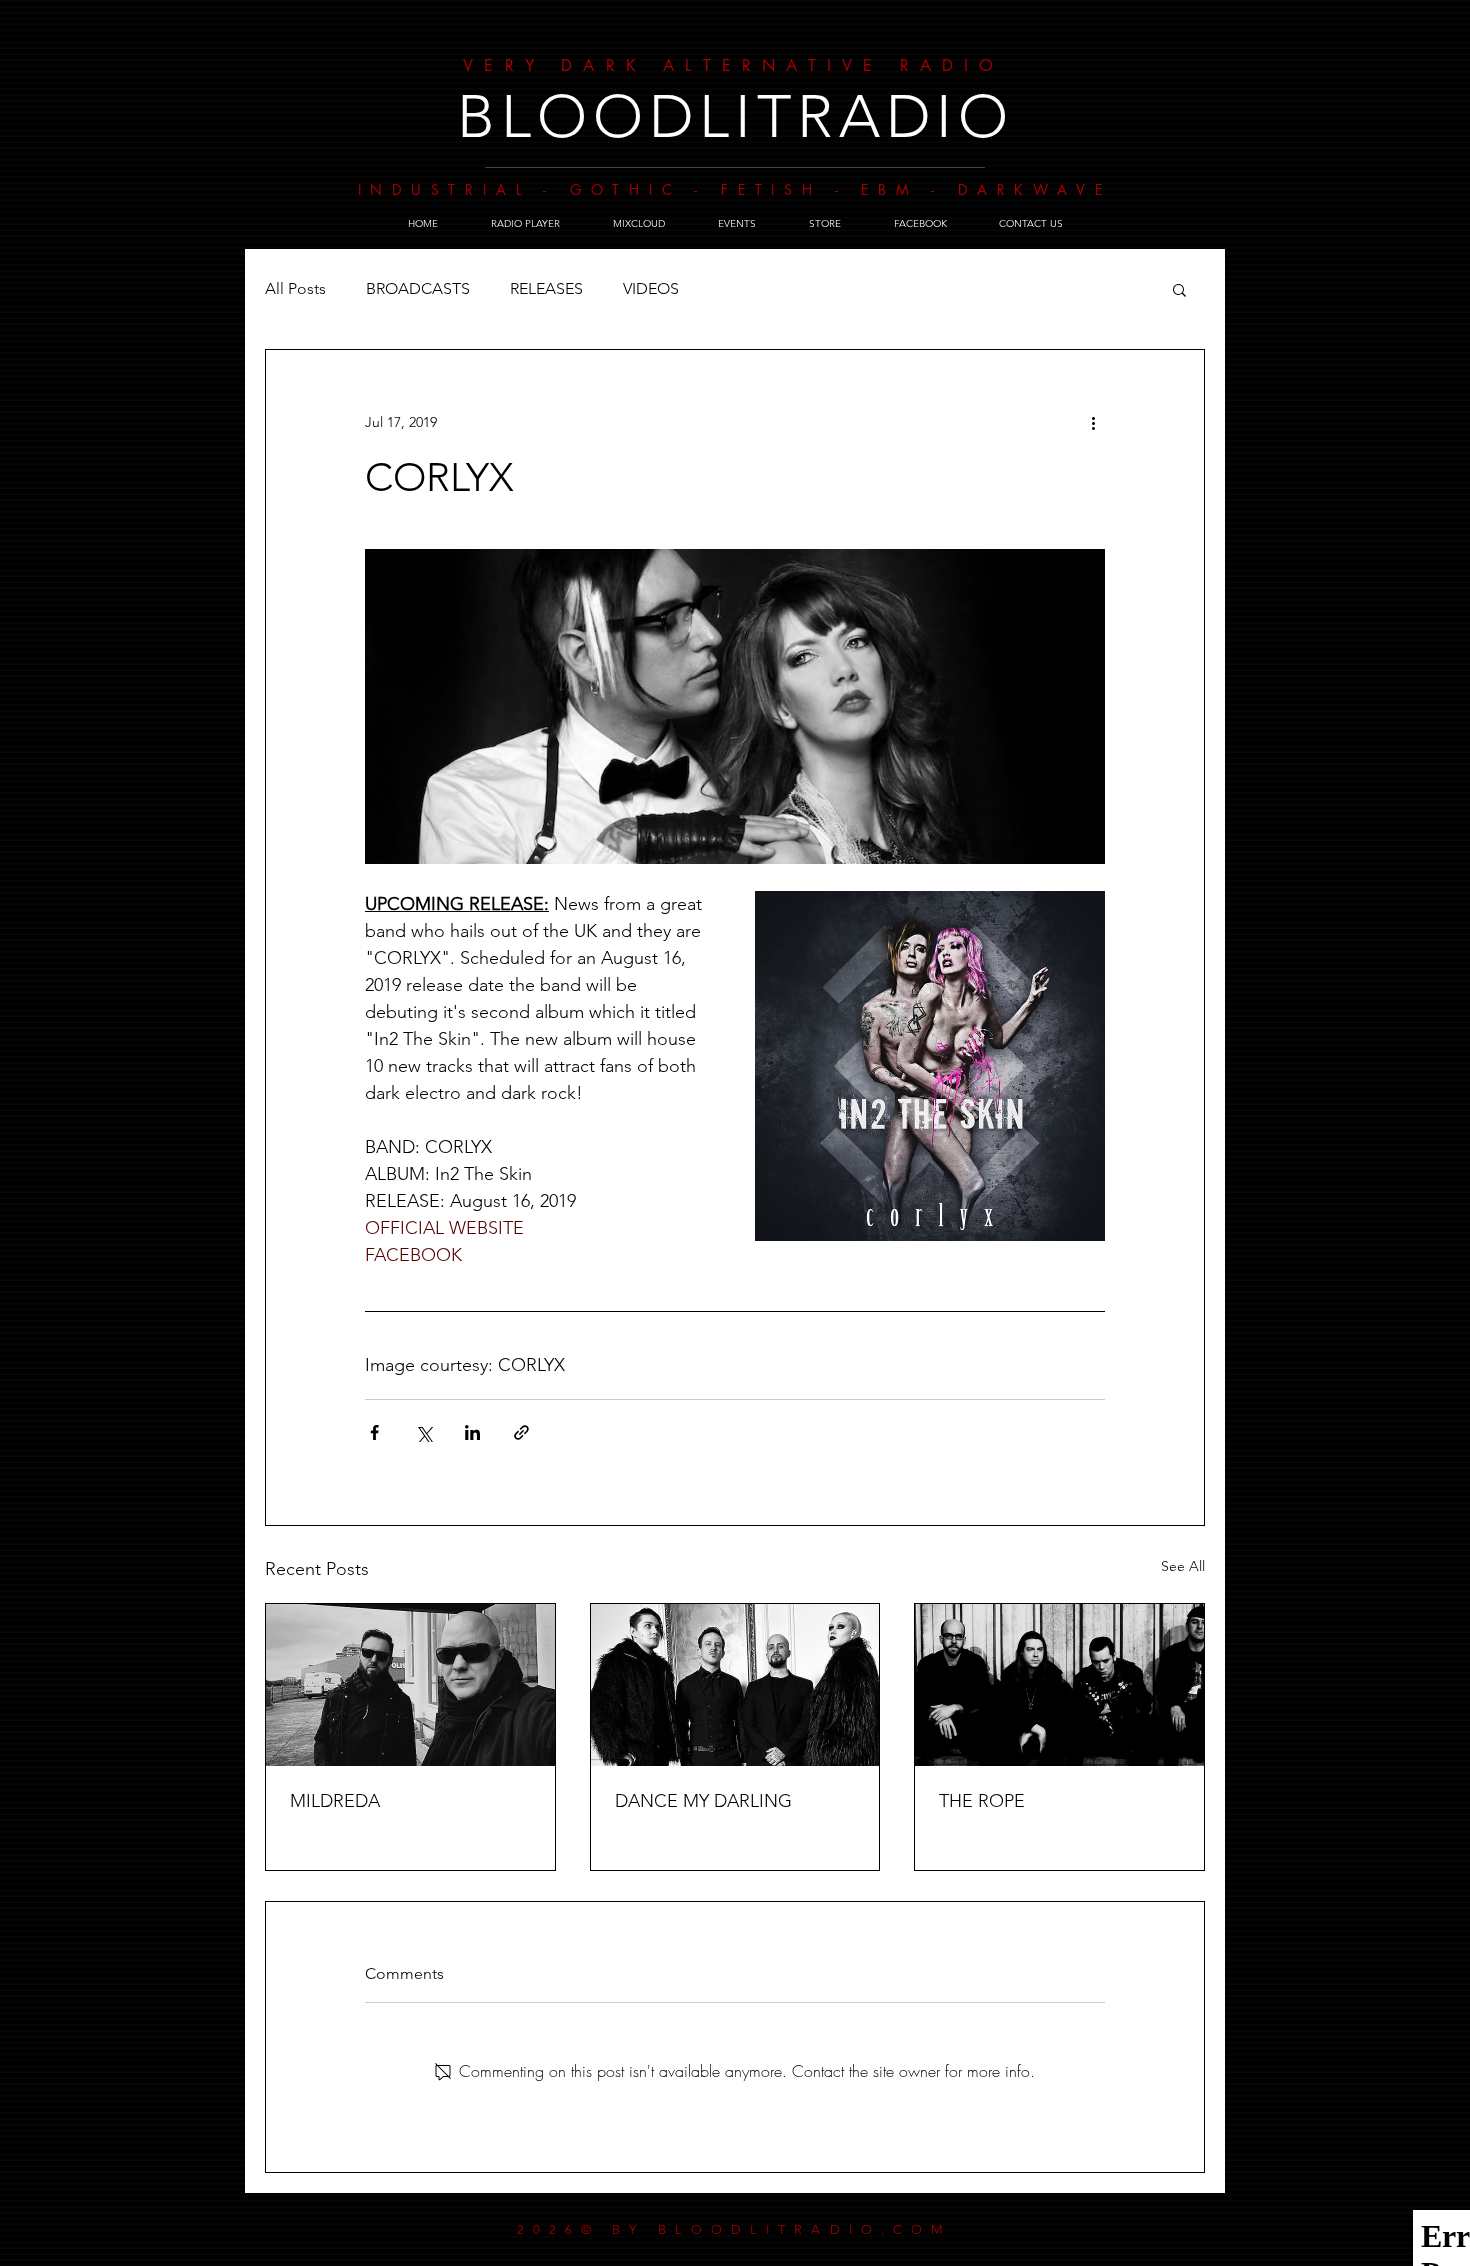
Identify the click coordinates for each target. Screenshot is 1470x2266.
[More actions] (1093, 422)
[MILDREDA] (410, 1685)
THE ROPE (982, 1801)
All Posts (295, 288)
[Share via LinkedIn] (472, 1432)
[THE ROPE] (1059, 1685)
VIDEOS (651, 288)
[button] (1179, 289)
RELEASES (546, 288)
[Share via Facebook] (374, 1432)
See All (1183, 1566)
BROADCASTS (418, 288)
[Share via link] (521, 1432)
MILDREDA (335, 1801)
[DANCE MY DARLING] (735, 1685)
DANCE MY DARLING (703, 1801)
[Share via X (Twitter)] (423, 1432)
